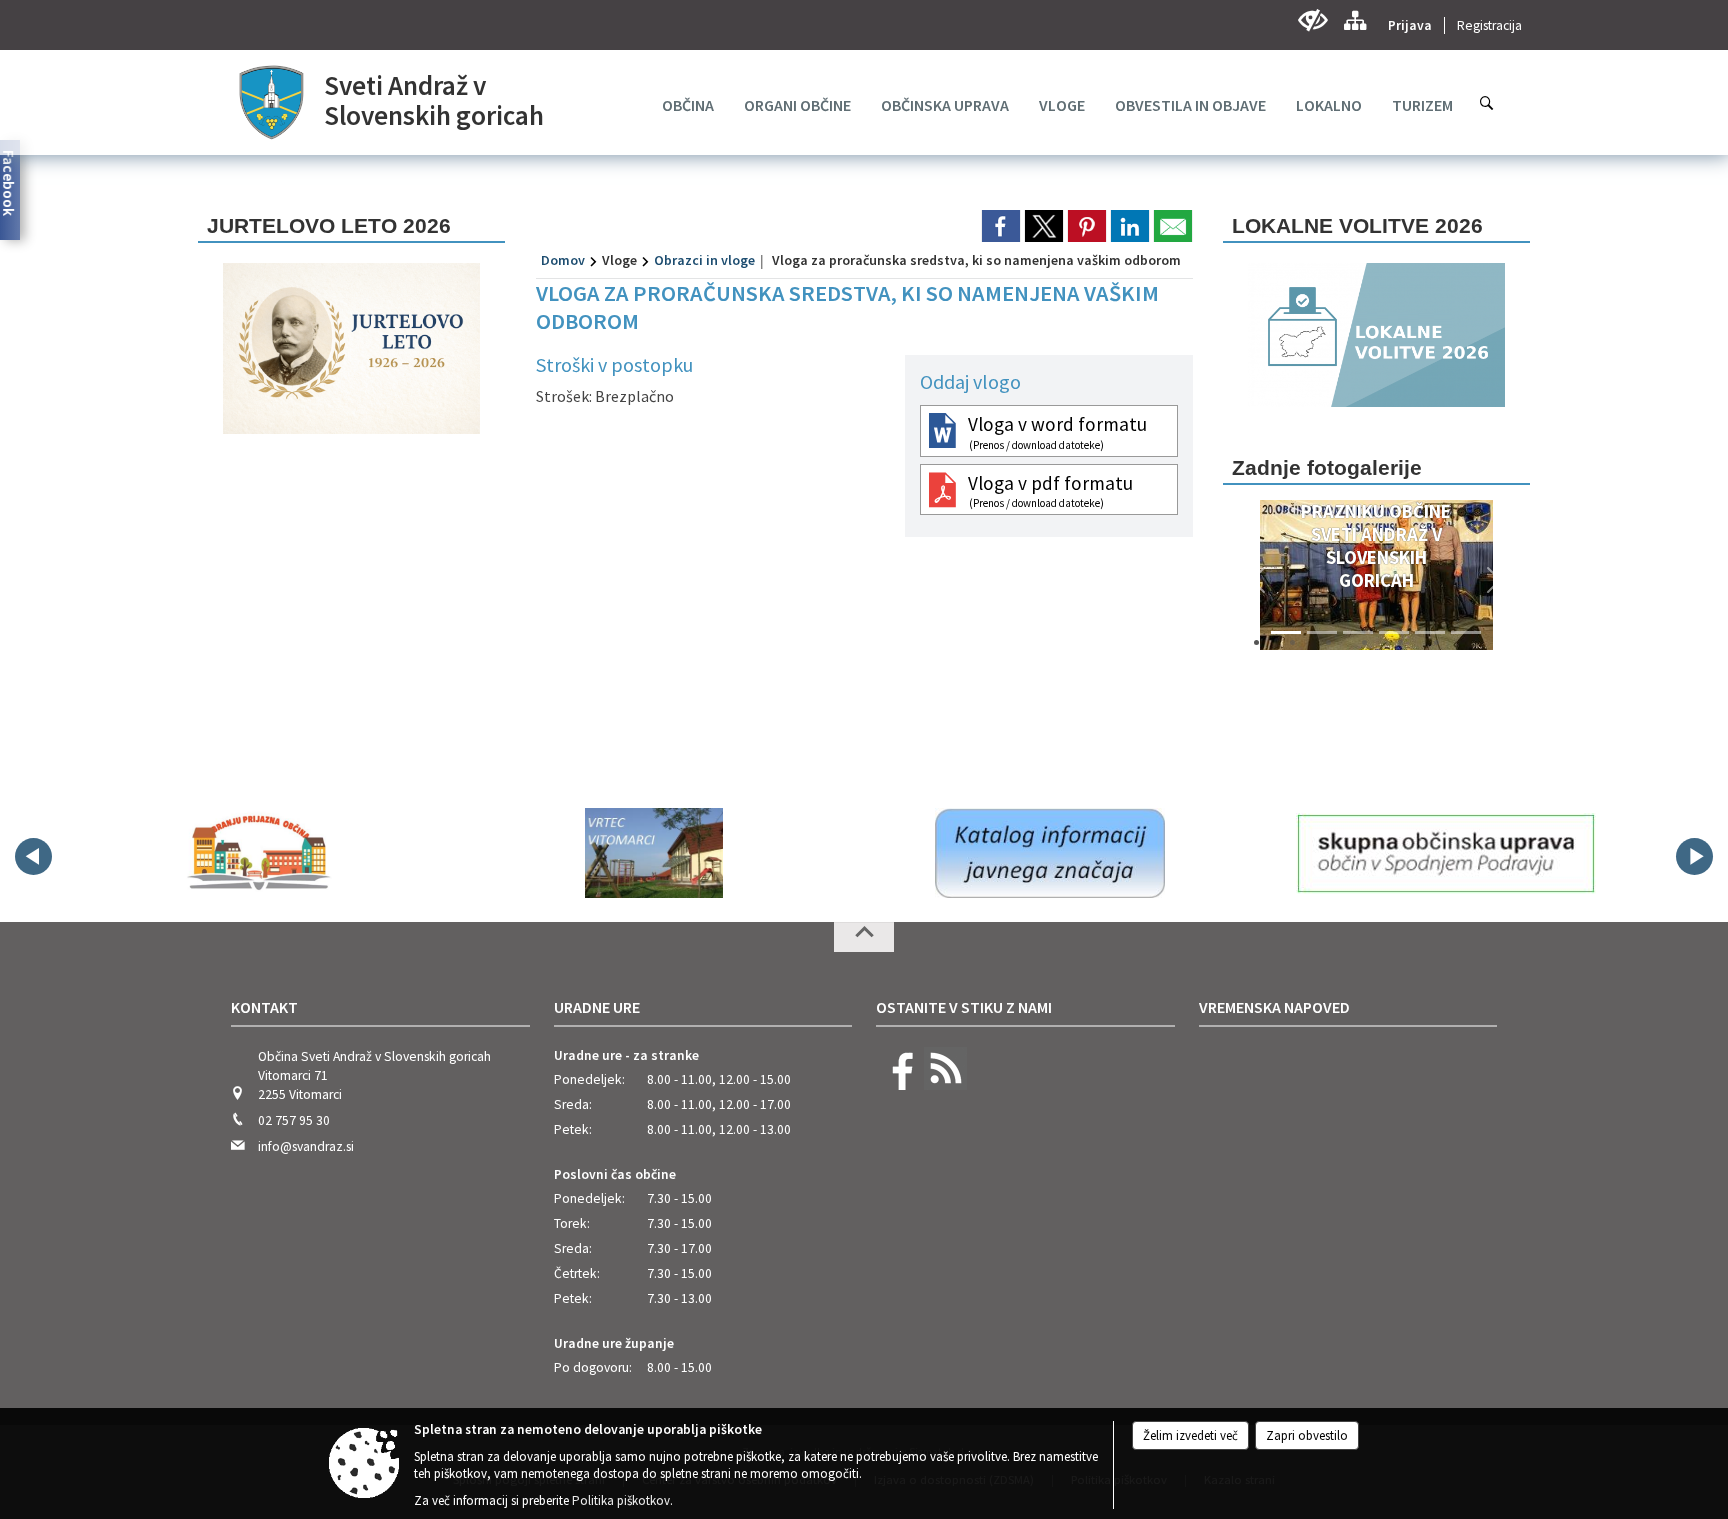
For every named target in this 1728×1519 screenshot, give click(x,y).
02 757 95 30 (294, 1120)
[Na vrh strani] (864, 937)
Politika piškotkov (621, 1500)
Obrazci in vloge (704, 260)
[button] (1259, 580)
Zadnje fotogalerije (1327, 467)
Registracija (1489, 25)
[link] (1001, 226)
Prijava (1410, 25)
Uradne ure (597, 1007)
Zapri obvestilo (1307, 1435)
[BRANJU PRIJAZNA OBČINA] (258, 853)
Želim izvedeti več (1190, 1435)
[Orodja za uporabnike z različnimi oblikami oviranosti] (1312, 20)
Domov (563, 260)
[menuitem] (688, 105)
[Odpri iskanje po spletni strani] (1487, 103)
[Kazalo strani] (1354, 20)
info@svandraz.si (306, 1146)
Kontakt (264, 1007)
